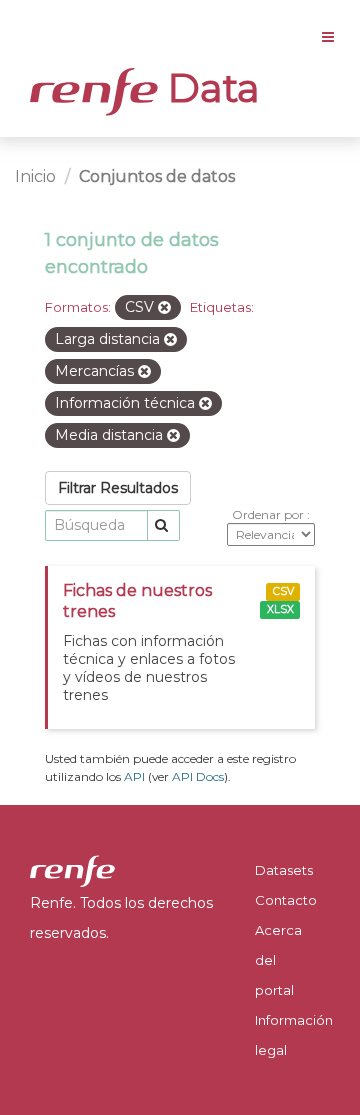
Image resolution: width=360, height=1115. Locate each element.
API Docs (198, 776)
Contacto (286, 900)
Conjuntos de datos (157, 176)
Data (209, 88)
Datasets (284, 870)
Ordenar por (269, 514)
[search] (163, 525)
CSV (283, 591)
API (134, 776)
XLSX (280, 609)
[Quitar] (164, 308)
